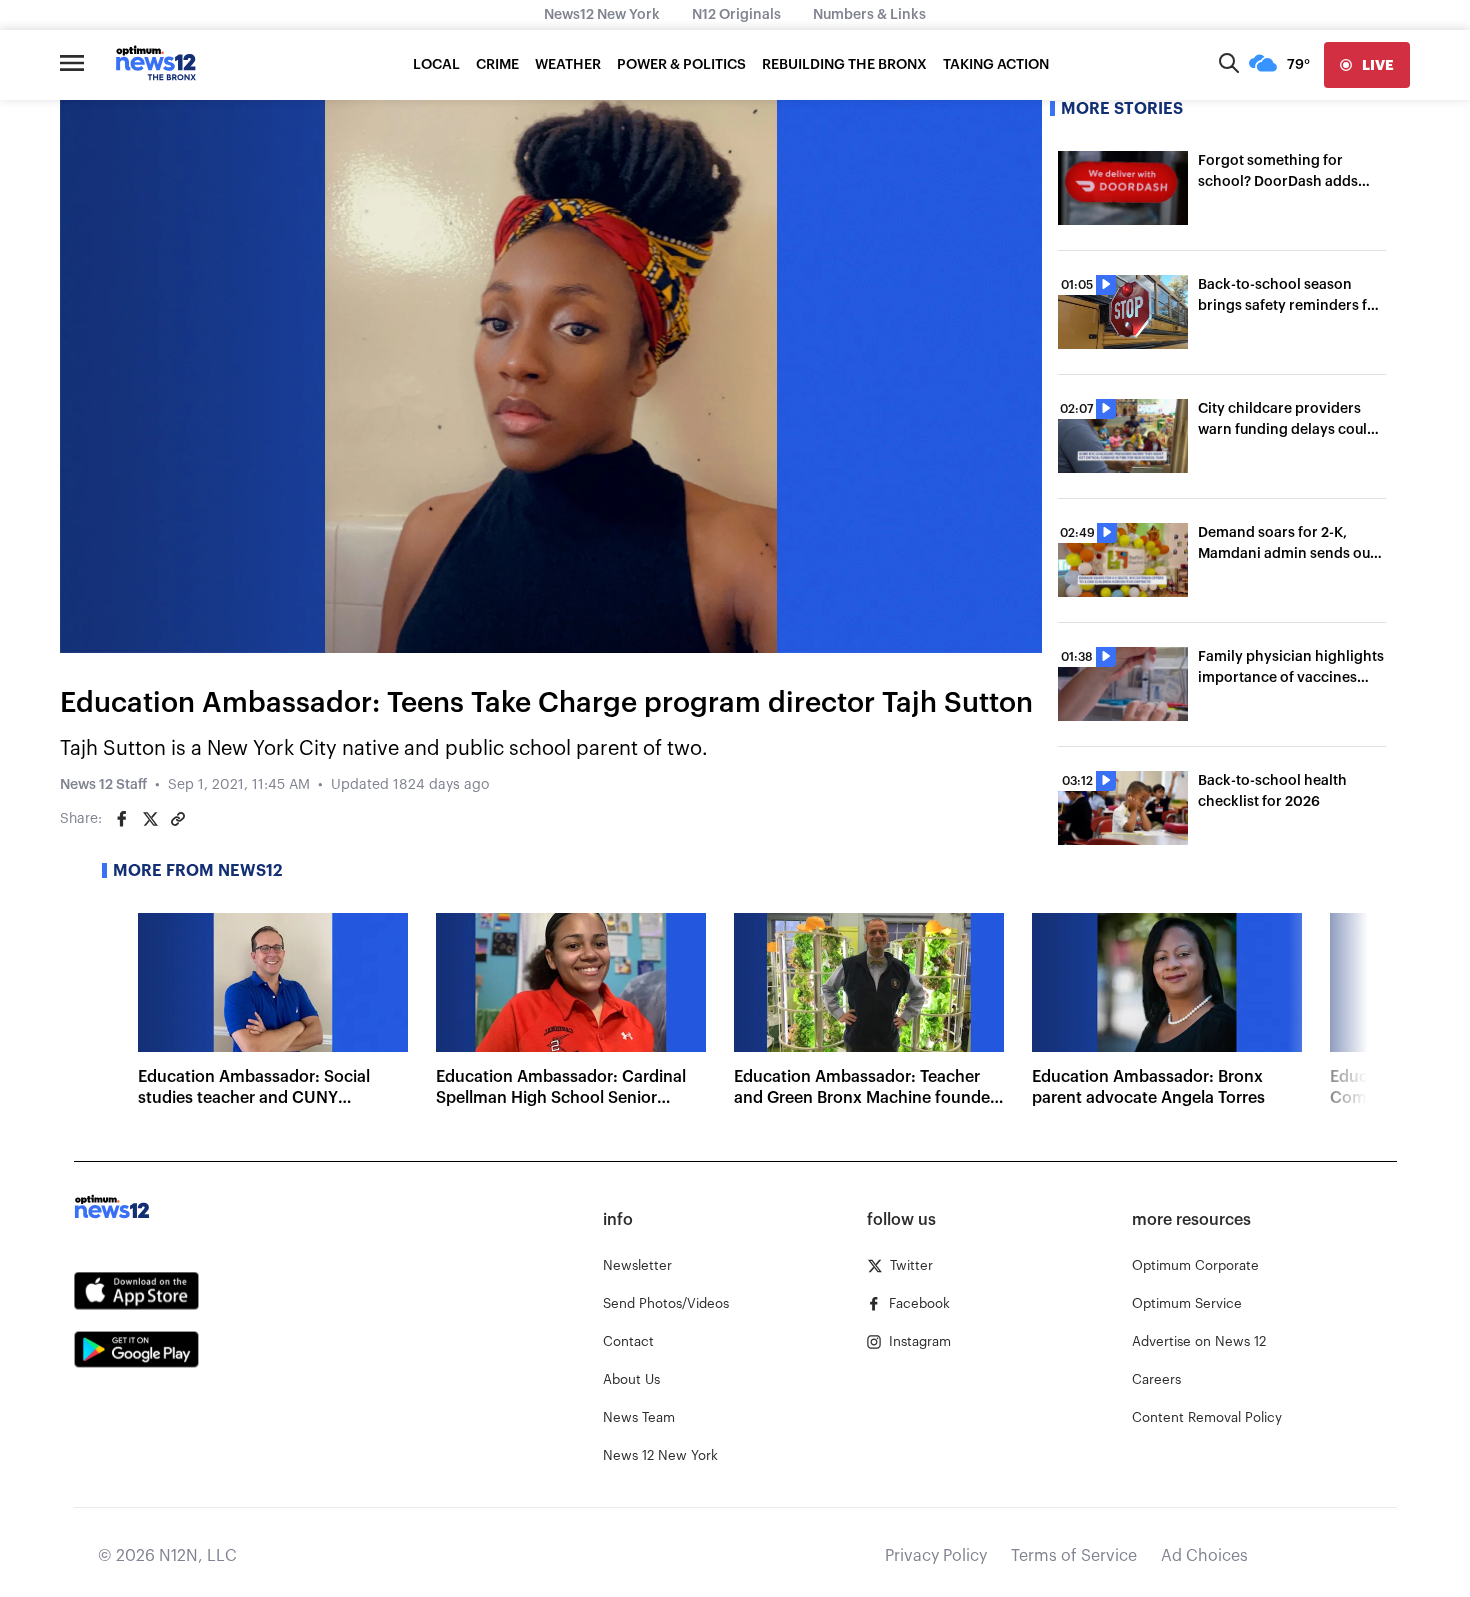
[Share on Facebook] (122, 819)
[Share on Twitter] (150, 819)
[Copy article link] (178, 819)
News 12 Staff (103, 785)
